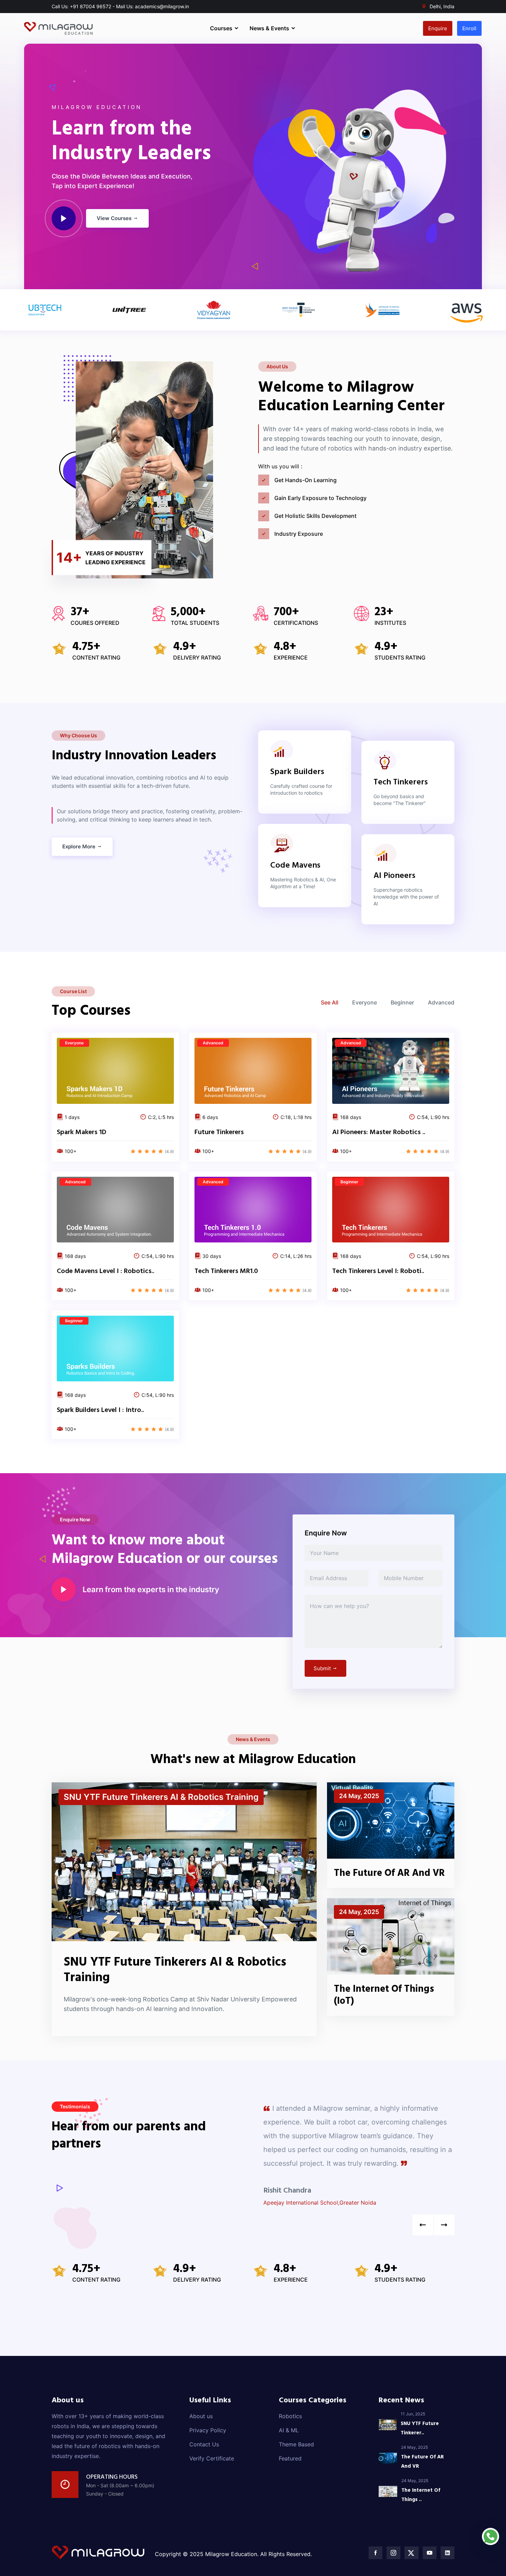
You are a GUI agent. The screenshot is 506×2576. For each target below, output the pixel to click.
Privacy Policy (208, 2430)
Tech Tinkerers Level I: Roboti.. (378, 1271)
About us (201, 2416)
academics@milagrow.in (162, 6)
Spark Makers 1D (82, 1132)
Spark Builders (297, 772)
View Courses (115, 218)
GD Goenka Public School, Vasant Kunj (313, 2189)
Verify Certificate (212, 2458)
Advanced (441, 1002)
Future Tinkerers (219, 1132)
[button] (444, 2225)
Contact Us (204, 2444)
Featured (290, 2458)
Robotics (290, 2416)
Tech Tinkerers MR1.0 (226, 1271)
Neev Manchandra (294, 2177)
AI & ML (289, 2430)
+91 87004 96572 (91, 6)
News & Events (270, 28)
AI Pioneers (394, 876)
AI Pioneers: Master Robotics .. (379, 1132)
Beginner (402, 1002)
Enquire (438, 28)
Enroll (469, 28)
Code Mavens (295, 866)
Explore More (80, 846)
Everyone (365, 1002)
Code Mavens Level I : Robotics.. (106, 1271)
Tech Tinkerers (401, 782)
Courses (222, 28)
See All (330, 1002)
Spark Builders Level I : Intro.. (100, 1410)
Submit (323, 1668)
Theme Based (296, 2444)
